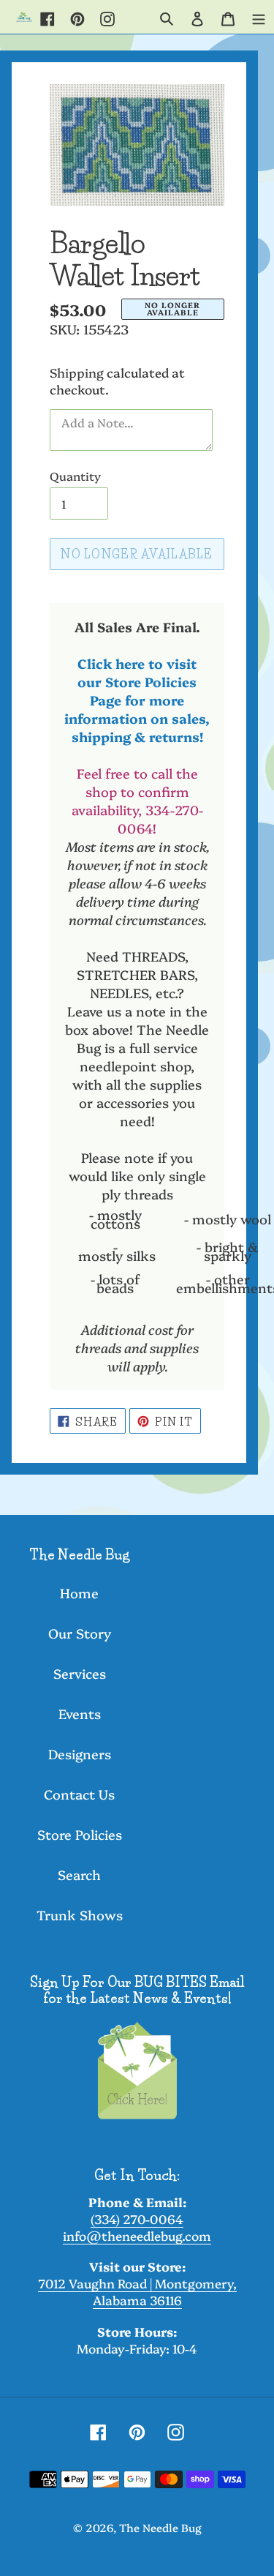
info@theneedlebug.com (137, 2235)
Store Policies (80, 1834)
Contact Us (79, 1794)
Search (79, 1875)
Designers (80, 1754)
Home (79, 1593)
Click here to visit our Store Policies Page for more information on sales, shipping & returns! (137, 700)
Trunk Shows (80, 1915)
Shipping (77, 372)
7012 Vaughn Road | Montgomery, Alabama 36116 (137, 2291)
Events (80, 1714)
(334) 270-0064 (137, 2219)
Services (80, 1673)
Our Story (80, 1633)
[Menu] (259, 17)
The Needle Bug (160, 2527)
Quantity (75, 476)
